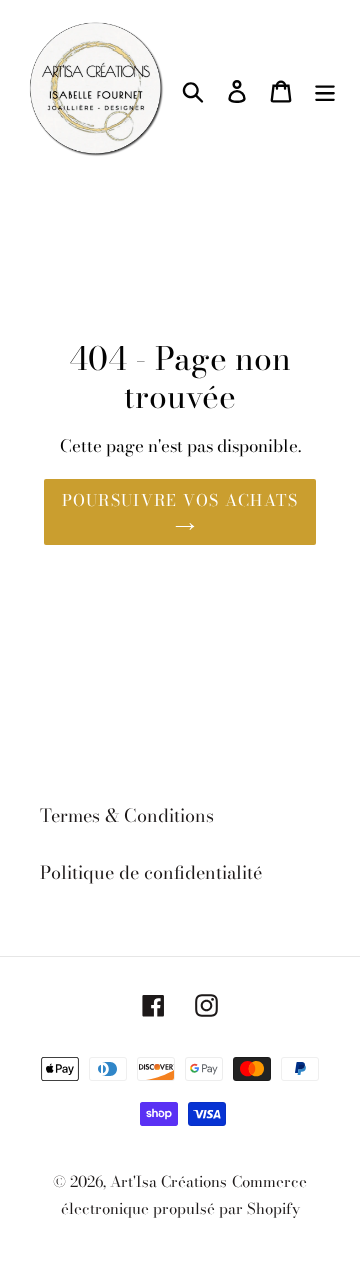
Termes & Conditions (127, 815)
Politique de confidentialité (151, 872)
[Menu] (325, 89)
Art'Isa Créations (168, 1181)
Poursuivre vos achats (180, 500)
